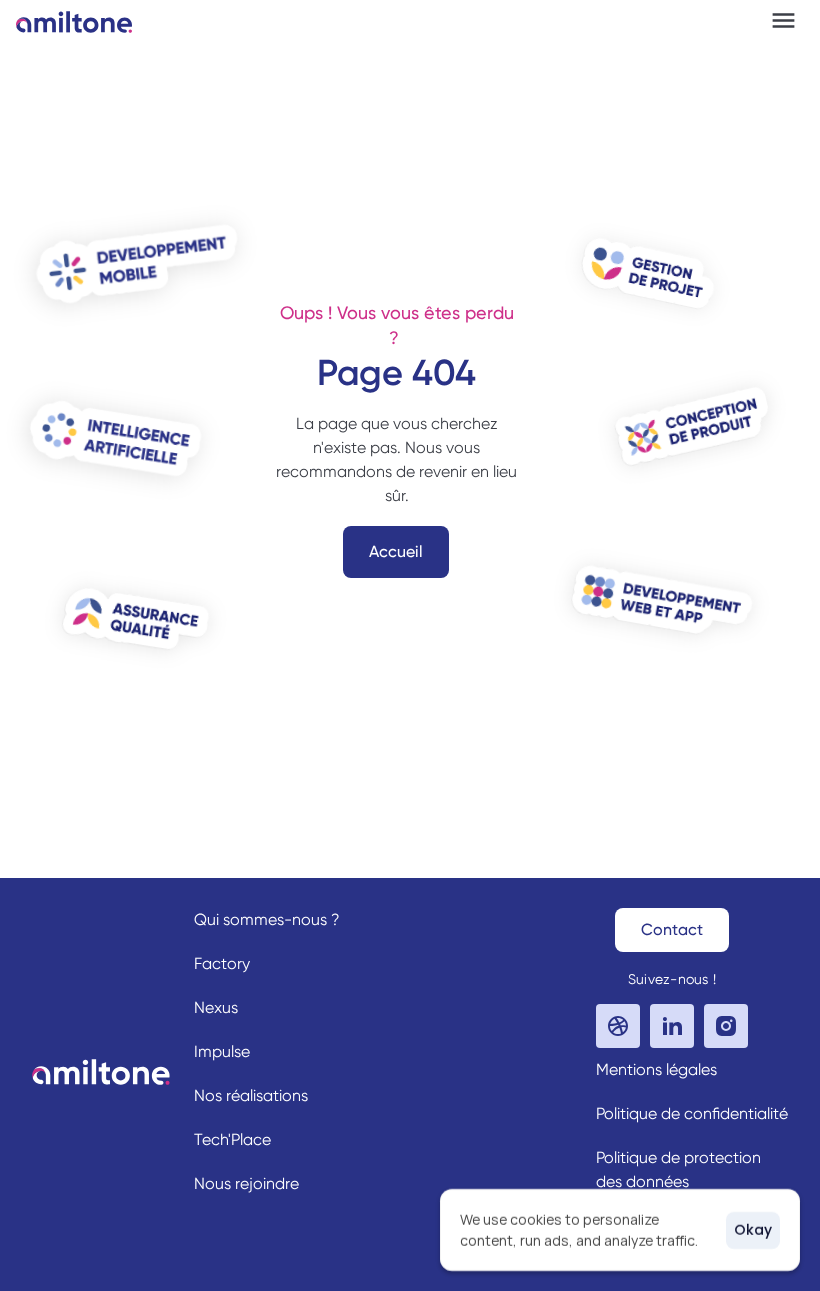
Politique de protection (678, 1157)
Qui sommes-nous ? (267, 919)
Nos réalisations (251, 1095)
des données (642, 1181)
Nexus (216, 1007)
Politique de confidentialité (692, 1113)
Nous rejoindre (246, 1183)
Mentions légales (656, 1069)
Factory (222, 963)
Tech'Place (232, 1139)
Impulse (222, 1051)
